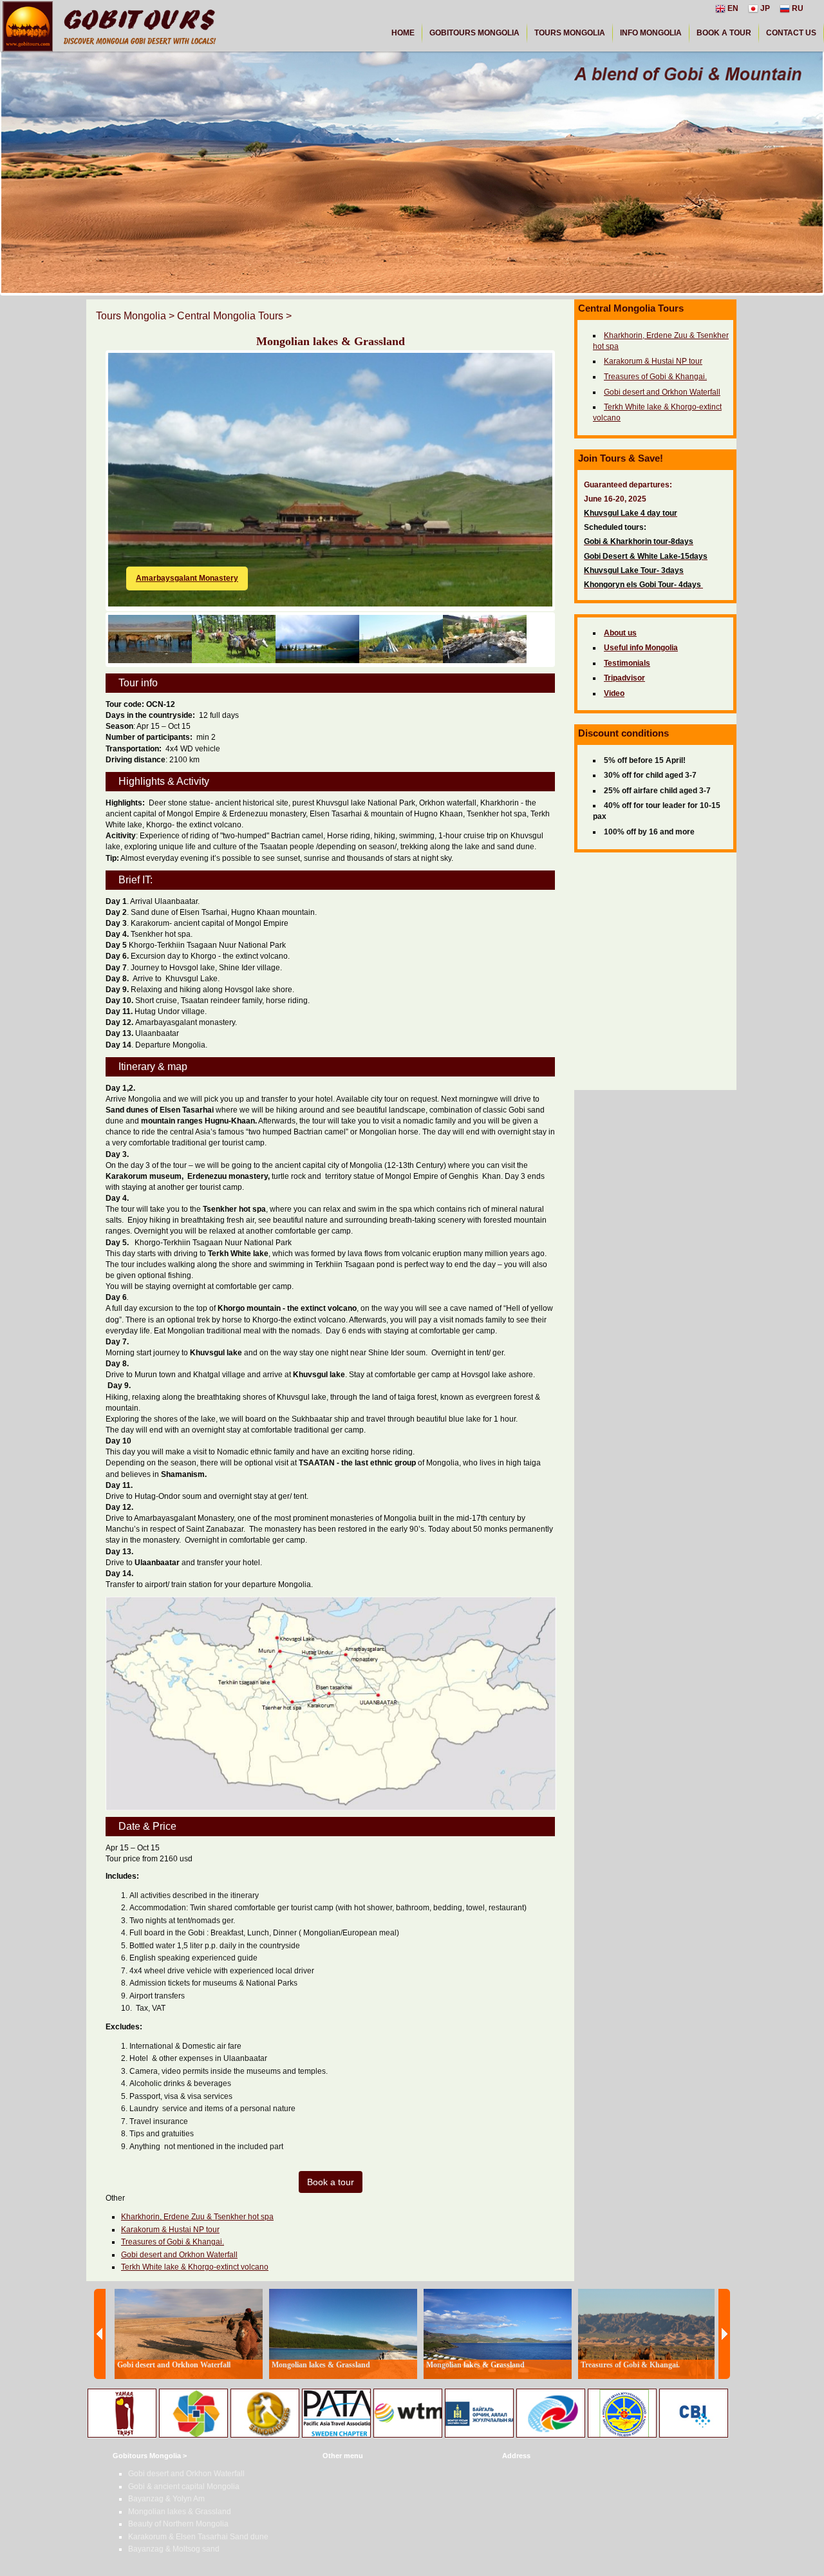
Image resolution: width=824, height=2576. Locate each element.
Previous (89, 458)
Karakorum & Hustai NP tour (170, 2230)
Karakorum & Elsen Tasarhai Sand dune (198, 2537)
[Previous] (100, 2334)
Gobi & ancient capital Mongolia (184, 2487)
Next (572, 458)
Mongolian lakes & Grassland (180, 2512)
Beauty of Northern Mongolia (178, 2524)
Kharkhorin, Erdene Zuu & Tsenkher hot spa (197, 2217)
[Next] (724, 2334)
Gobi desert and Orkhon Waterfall (179, 2255)
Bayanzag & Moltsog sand (174, 2549)
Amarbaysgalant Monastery (187, 578)
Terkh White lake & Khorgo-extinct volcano (195, 2267)
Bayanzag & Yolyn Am (166, 2499)
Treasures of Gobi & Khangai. (173, 2242)
